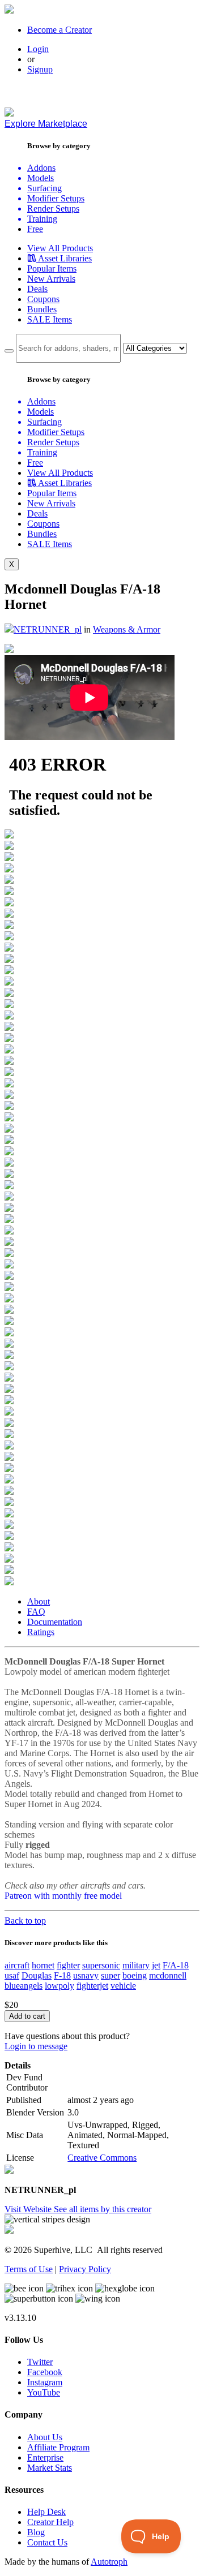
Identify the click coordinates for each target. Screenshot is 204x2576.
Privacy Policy (85, 2269)
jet (156, 1965)
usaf (12, 1975)
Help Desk (46, 2512)
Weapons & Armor (127, 629)
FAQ (36, 1612)
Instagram (45, 2382)
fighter (68, 1965)
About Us (45, 2437)
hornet (43, 1965)
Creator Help (50, 2522)
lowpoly (59, 1986)
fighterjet (92, 1986)
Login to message (36, 2046)
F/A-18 (176, 1965)
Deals (37, 289)
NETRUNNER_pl (48, 629)
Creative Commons (102, 2158)
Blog (36, 2532)
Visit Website (29, 2209)
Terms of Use (29, 2269)
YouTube (44, 2392)
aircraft (17, 1965)
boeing (135, 1975)
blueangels (24, 1986)
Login (38, 49)
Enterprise (45, 2457)
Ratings (41, 1632)
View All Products (60, 248)
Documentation (55, 1622)
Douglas (37, 1975)
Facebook (45, 2372)
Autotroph (109, 2562)
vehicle (123, 1986)
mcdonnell (168, 1975)
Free (35, 229)
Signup (40, 69)
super (110, 1975)
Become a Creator (59, 30)
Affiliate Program (58, 2447)
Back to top (25, 1921)
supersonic (101, 1965)
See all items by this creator (103, 2209)
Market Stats (50, 2468)
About (39, 1601)
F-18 (62, 1975)
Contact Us (47, 2542)
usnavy (86, 1975)
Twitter (40, 2362)
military (136, 1965)
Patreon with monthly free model (63, 1896)
